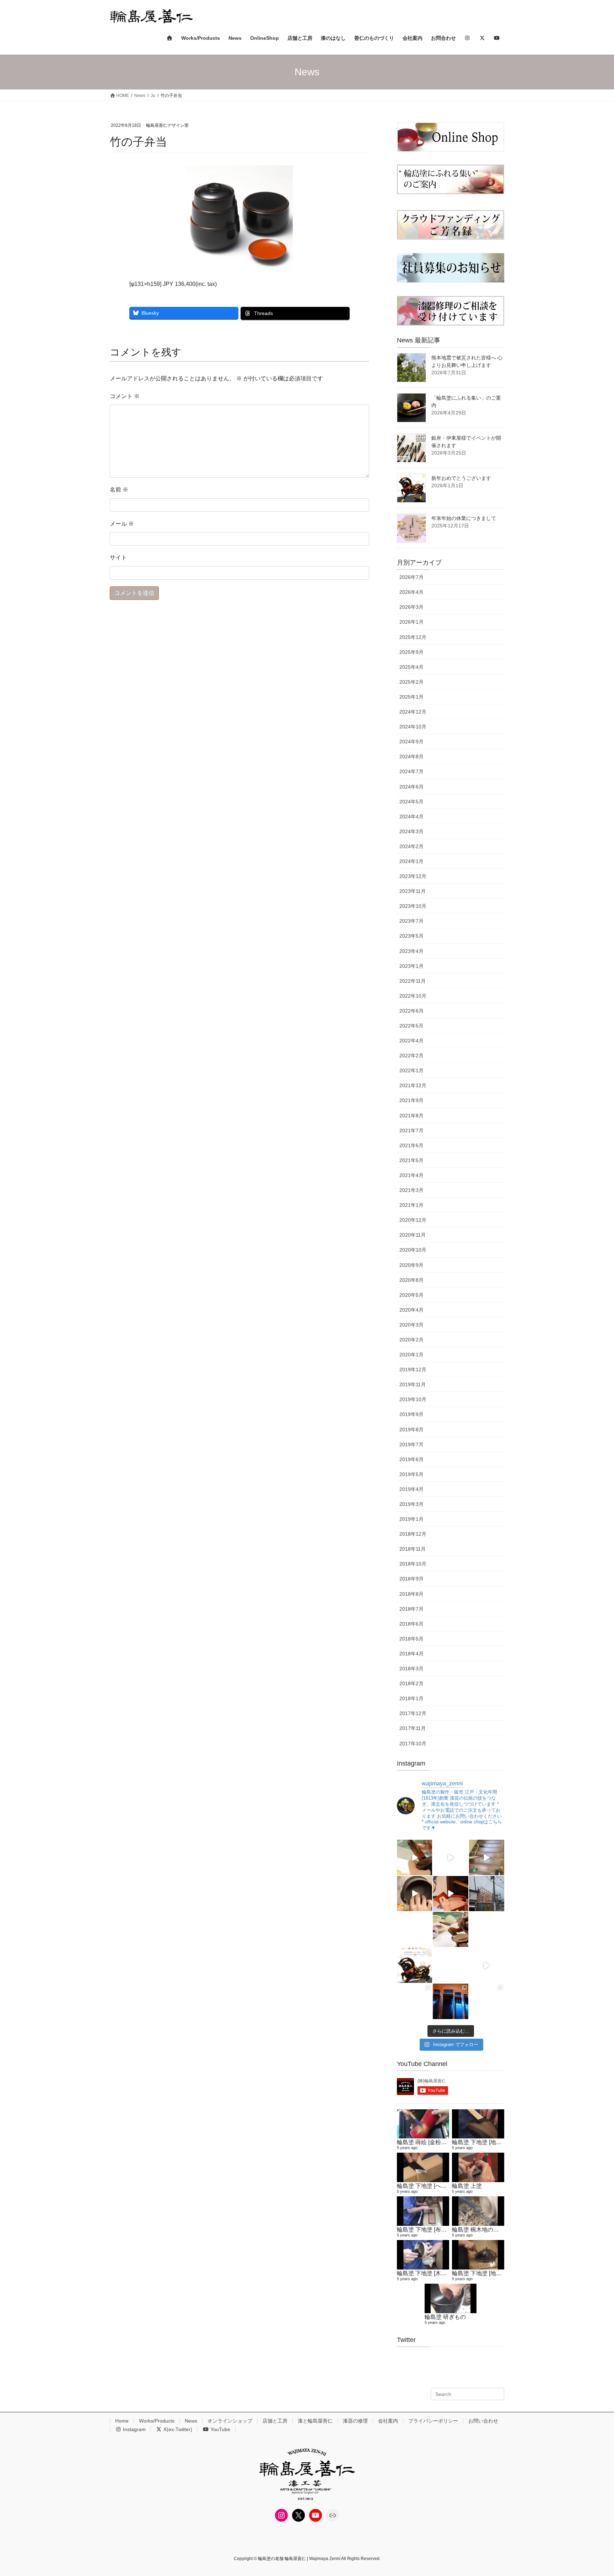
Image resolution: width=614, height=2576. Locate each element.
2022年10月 (413, 996)
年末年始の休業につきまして (464, 518)
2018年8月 (411, 1594)
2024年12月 (413, 712)
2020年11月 (413, 1235)
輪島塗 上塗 (467, 2186)
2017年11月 (413, 1728)
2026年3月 (411, 607)
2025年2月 (411, 682)
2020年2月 (411, 1340)
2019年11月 (413, 1384)
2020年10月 (413, 1250)
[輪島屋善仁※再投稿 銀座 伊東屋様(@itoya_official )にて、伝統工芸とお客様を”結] (487, 1929)
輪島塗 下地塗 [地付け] (480, 2142)
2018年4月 (411, 1654)
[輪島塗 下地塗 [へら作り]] (423, 2167)
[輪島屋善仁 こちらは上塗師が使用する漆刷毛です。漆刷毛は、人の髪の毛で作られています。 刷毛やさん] (450, 2001)
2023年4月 (411, 951)
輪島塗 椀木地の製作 (478, 2229)
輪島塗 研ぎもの (445, 2317)
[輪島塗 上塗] (478, 2167)
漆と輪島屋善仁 (315, 2421)
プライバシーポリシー (433, 2421)
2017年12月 (413, 1713)
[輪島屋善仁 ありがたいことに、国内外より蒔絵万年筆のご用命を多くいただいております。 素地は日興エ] (414, 1857)
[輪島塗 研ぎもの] (451, 2298)
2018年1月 (411, 1698)
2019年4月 (411, 1489)
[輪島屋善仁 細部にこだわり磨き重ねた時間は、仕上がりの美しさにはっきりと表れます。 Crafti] (450, 1857)
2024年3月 (411, 831)
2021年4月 (411, 1175)
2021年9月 (411, 1100)
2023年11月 (413, 891)
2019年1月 (411, 1519)
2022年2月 (411, 1056)
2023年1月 (411, 966)
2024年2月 (411, 846)
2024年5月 (411, 802)
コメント (125, 396)
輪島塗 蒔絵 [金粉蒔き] (425, 2142)
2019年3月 (411, 1504)
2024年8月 (411, 756)
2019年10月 (413, 1399)
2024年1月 (411, 861)
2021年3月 (411, 1190)
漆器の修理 (355, 2421)
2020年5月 (411, 1295)
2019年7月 (411, 1444)
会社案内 (388, 2421)
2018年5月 (411, 1639)
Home (122, 2421)
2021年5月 (411, 1160)
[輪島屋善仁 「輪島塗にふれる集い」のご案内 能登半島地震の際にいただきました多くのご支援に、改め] (414, 1929)
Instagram (134, 2429)
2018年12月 (413, 1534)
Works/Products (157, 2421)
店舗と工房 (275, 2421)
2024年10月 (413, 727)
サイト (118, 557)
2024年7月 (411, 771)
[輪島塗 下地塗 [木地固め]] (423, 2255)
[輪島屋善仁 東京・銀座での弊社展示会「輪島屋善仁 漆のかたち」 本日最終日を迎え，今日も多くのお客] (487, 2001)
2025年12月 (413, 637)
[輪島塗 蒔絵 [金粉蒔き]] (423, 2124)
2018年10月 (413, 1564)
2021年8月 (411, 1116)
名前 (119, 490)
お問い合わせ (483, 2421)
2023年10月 (413, 906)
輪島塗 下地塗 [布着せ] (425, 2229)
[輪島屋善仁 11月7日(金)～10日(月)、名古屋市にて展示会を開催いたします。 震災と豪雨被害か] (414, 2001)
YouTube (220, 2429)
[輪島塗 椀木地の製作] (478, 2211)
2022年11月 (413, 981)
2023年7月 (411, 921)
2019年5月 (411, 1474)
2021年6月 (411, 1145)
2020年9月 (411, 1265)
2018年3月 (411, 1669)
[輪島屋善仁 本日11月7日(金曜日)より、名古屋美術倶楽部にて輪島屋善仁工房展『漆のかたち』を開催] (487, 1965)
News (191, 2421)
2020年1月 (411, 1355)
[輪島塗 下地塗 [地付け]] (478, 2124)
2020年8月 (411, 1280)
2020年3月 (411, 1325)
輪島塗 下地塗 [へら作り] (428, 2186)
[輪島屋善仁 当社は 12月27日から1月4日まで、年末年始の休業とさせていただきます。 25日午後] (450, 1965)
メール (122, 524)
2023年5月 (411, 936)
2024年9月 (411, 742)
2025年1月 (411, 697)
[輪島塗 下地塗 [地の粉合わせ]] (478, 2255)
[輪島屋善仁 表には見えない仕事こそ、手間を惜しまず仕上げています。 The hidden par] (414, 1894)
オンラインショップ (230, 2421)
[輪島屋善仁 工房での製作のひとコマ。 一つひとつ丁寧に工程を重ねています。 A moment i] (450, 1929)
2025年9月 (411, 652)
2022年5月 (411, 1026)
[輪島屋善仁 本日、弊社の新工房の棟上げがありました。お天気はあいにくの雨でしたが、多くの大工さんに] (487, 1894)
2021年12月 (413, 1085)
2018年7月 (411, 1609)
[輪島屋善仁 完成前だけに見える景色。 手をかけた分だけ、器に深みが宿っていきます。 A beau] (450, 1894)
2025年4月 (411, 667)
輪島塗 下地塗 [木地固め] (428, 2273)
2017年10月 (413, 1743)
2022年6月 (411, 1011)
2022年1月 (411, 1070)
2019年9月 (411, 1414)
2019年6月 (411, 1459)
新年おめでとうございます (461, 478)
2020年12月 (413, 1220)
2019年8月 (411, 1430)
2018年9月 (411, 1579)
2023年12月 (413, 876)
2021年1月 (411, 1205)
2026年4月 (411, 592)
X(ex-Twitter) (177, 2429)
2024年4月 (411, 817)
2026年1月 (411, 622)
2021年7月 (411, 1130)
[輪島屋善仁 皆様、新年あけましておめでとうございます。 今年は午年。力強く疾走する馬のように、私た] (414, 1965)
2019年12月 (413, 1370)
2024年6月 (411, 787)
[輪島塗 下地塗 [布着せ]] (423, 2211)
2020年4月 (411, 1310)
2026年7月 (411, 577)
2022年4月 (411, 1041)
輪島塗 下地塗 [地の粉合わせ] (489, 2273)
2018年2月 (411, 1683)
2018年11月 (413, 1549)
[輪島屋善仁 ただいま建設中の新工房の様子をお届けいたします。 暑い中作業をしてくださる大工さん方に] (487, 1857)
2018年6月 (411, 1624)
